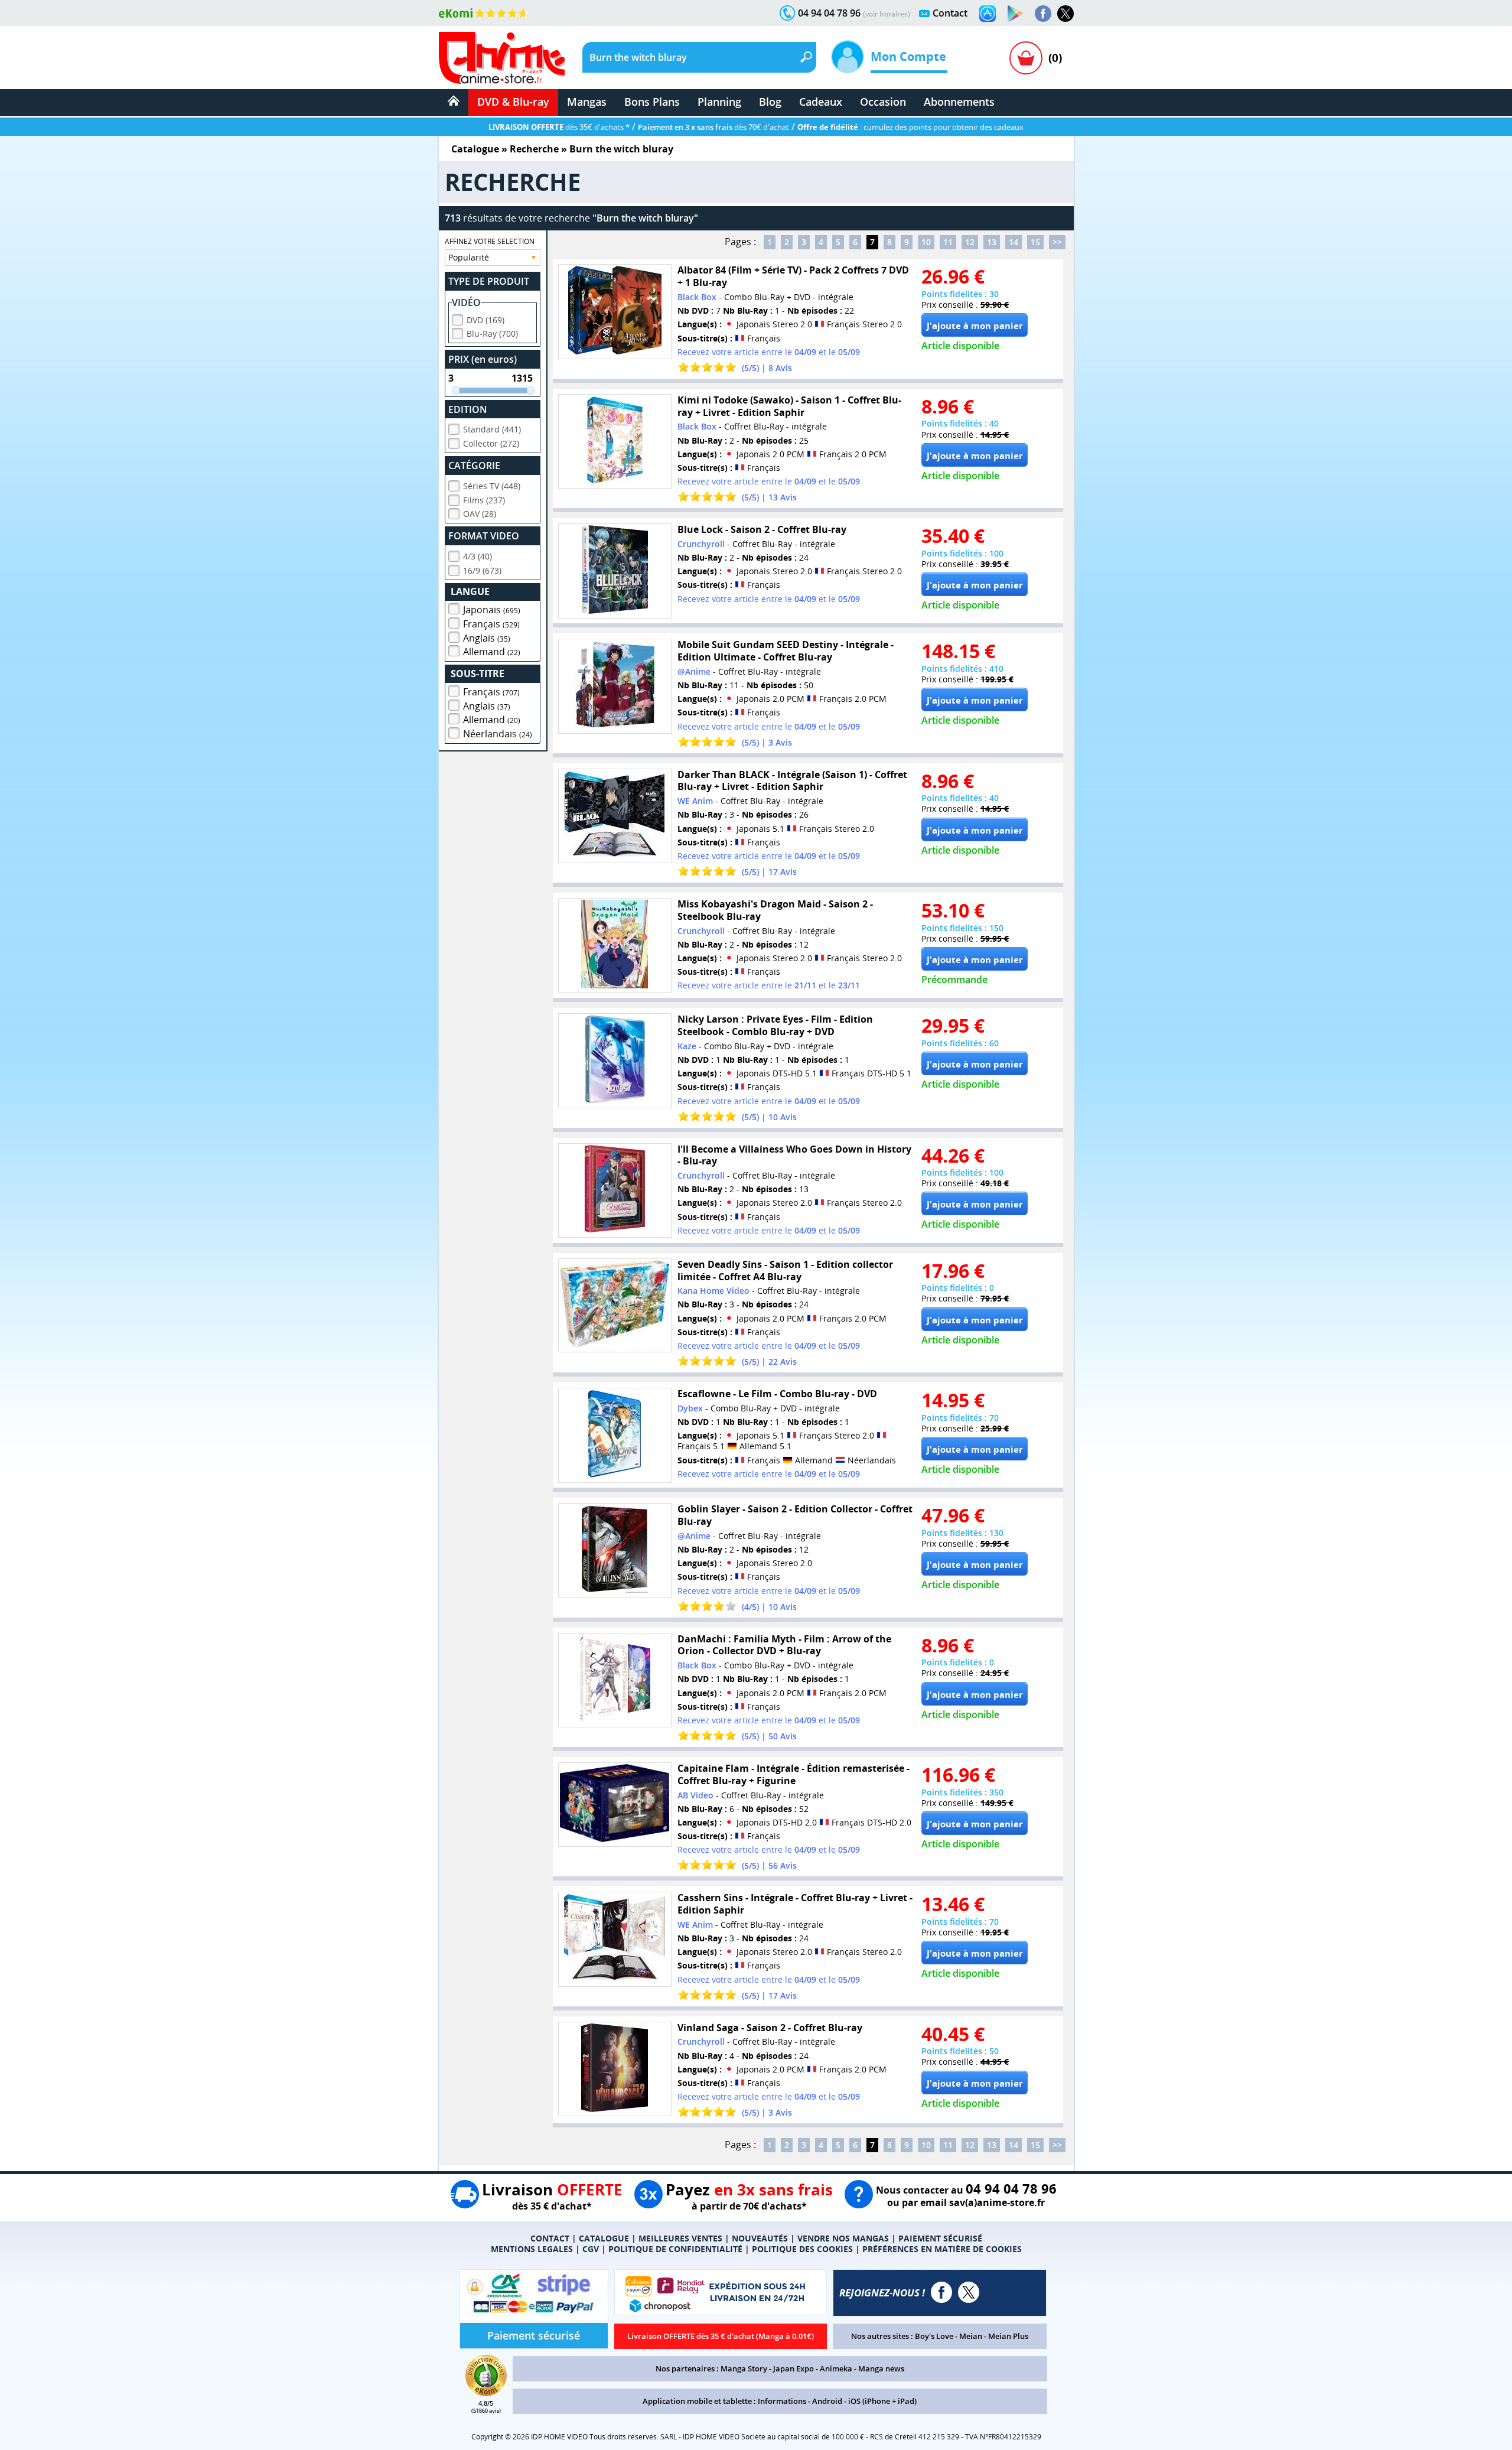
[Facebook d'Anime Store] (941, 2292)
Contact (950, 13)
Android (827, 2401)
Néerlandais (498, 734)
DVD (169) (485, 320)
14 (1014, 242)
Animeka (836, 2368)
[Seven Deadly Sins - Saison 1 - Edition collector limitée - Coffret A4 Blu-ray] (615, 1305)
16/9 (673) (482, 570)
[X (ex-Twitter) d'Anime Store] (969, 2292)
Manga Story (744, 2368)
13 (992, 242)
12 (970, 242)
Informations (782, 2401)
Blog (770, 102)
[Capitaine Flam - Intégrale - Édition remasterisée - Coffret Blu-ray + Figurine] (615, 1805)
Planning (719, 102)
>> (1057, 242)
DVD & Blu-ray (513, 102)
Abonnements (959, 102)
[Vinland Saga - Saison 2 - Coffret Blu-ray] (615, 2069)
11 (948, 242)
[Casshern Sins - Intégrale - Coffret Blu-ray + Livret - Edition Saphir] (615, 1939)
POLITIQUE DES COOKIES (802, 2249)
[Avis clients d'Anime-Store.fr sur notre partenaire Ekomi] (483, 13)
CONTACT (550, 2238)
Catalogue (475, 149)
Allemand (492, 652)
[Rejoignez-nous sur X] (1065, 14)
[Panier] (1026, 58)
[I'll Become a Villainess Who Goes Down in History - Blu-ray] (615, 1191)
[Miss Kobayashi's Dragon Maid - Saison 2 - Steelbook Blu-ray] (615, 946)
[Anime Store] (502, 58)
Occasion (883, 102)
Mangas (587, 102)
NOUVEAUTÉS (760, 2238)
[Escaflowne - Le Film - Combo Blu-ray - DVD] (615, 1435)
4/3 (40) (478, 556)
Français (491, 624)
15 (1035, 242)
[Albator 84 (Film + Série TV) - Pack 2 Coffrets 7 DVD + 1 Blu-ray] (615, 312)
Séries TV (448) (492, 486)
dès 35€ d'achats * (559, 127)
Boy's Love (934, 2336)
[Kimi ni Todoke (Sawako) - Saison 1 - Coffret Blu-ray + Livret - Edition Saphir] (615, 442)
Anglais (487, 638)
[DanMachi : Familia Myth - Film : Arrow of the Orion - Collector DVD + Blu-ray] (615, 1680)
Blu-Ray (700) (492, 334)
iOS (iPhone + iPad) (882, 2401)
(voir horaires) (887, 14)
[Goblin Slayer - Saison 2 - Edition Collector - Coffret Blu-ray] (615, 1551)
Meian (971, 2336)
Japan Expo (794, 2368)
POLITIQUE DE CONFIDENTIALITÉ (675, 2249)
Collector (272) (491, 443)
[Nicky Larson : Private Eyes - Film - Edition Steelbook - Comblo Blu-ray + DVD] (615, 1061)
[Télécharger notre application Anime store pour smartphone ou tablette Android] (1015, 14)
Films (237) (484, 500)
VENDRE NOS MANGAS (843, 2238)
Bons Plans (652, 102)
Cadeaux (821, 102)
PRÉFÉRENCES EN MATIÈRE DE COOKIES (942, 2249)
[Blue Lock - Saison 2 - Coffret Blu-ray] (615, 571)
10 (926, 242)
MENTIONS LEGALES (532, 2249)
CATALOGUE (604, 2238)
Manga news (881, 2368)
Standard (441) (492, 429)
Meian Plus (1008, 2336)
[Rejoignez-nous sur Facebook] (1043, 14)
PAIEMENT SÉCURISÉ (940, 2238)
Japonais (492, 610)
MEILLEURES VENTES (680, 2238)
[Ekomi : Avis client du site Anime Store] (486, 2393)
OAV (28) (480, 514)
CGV (591, 2249)
